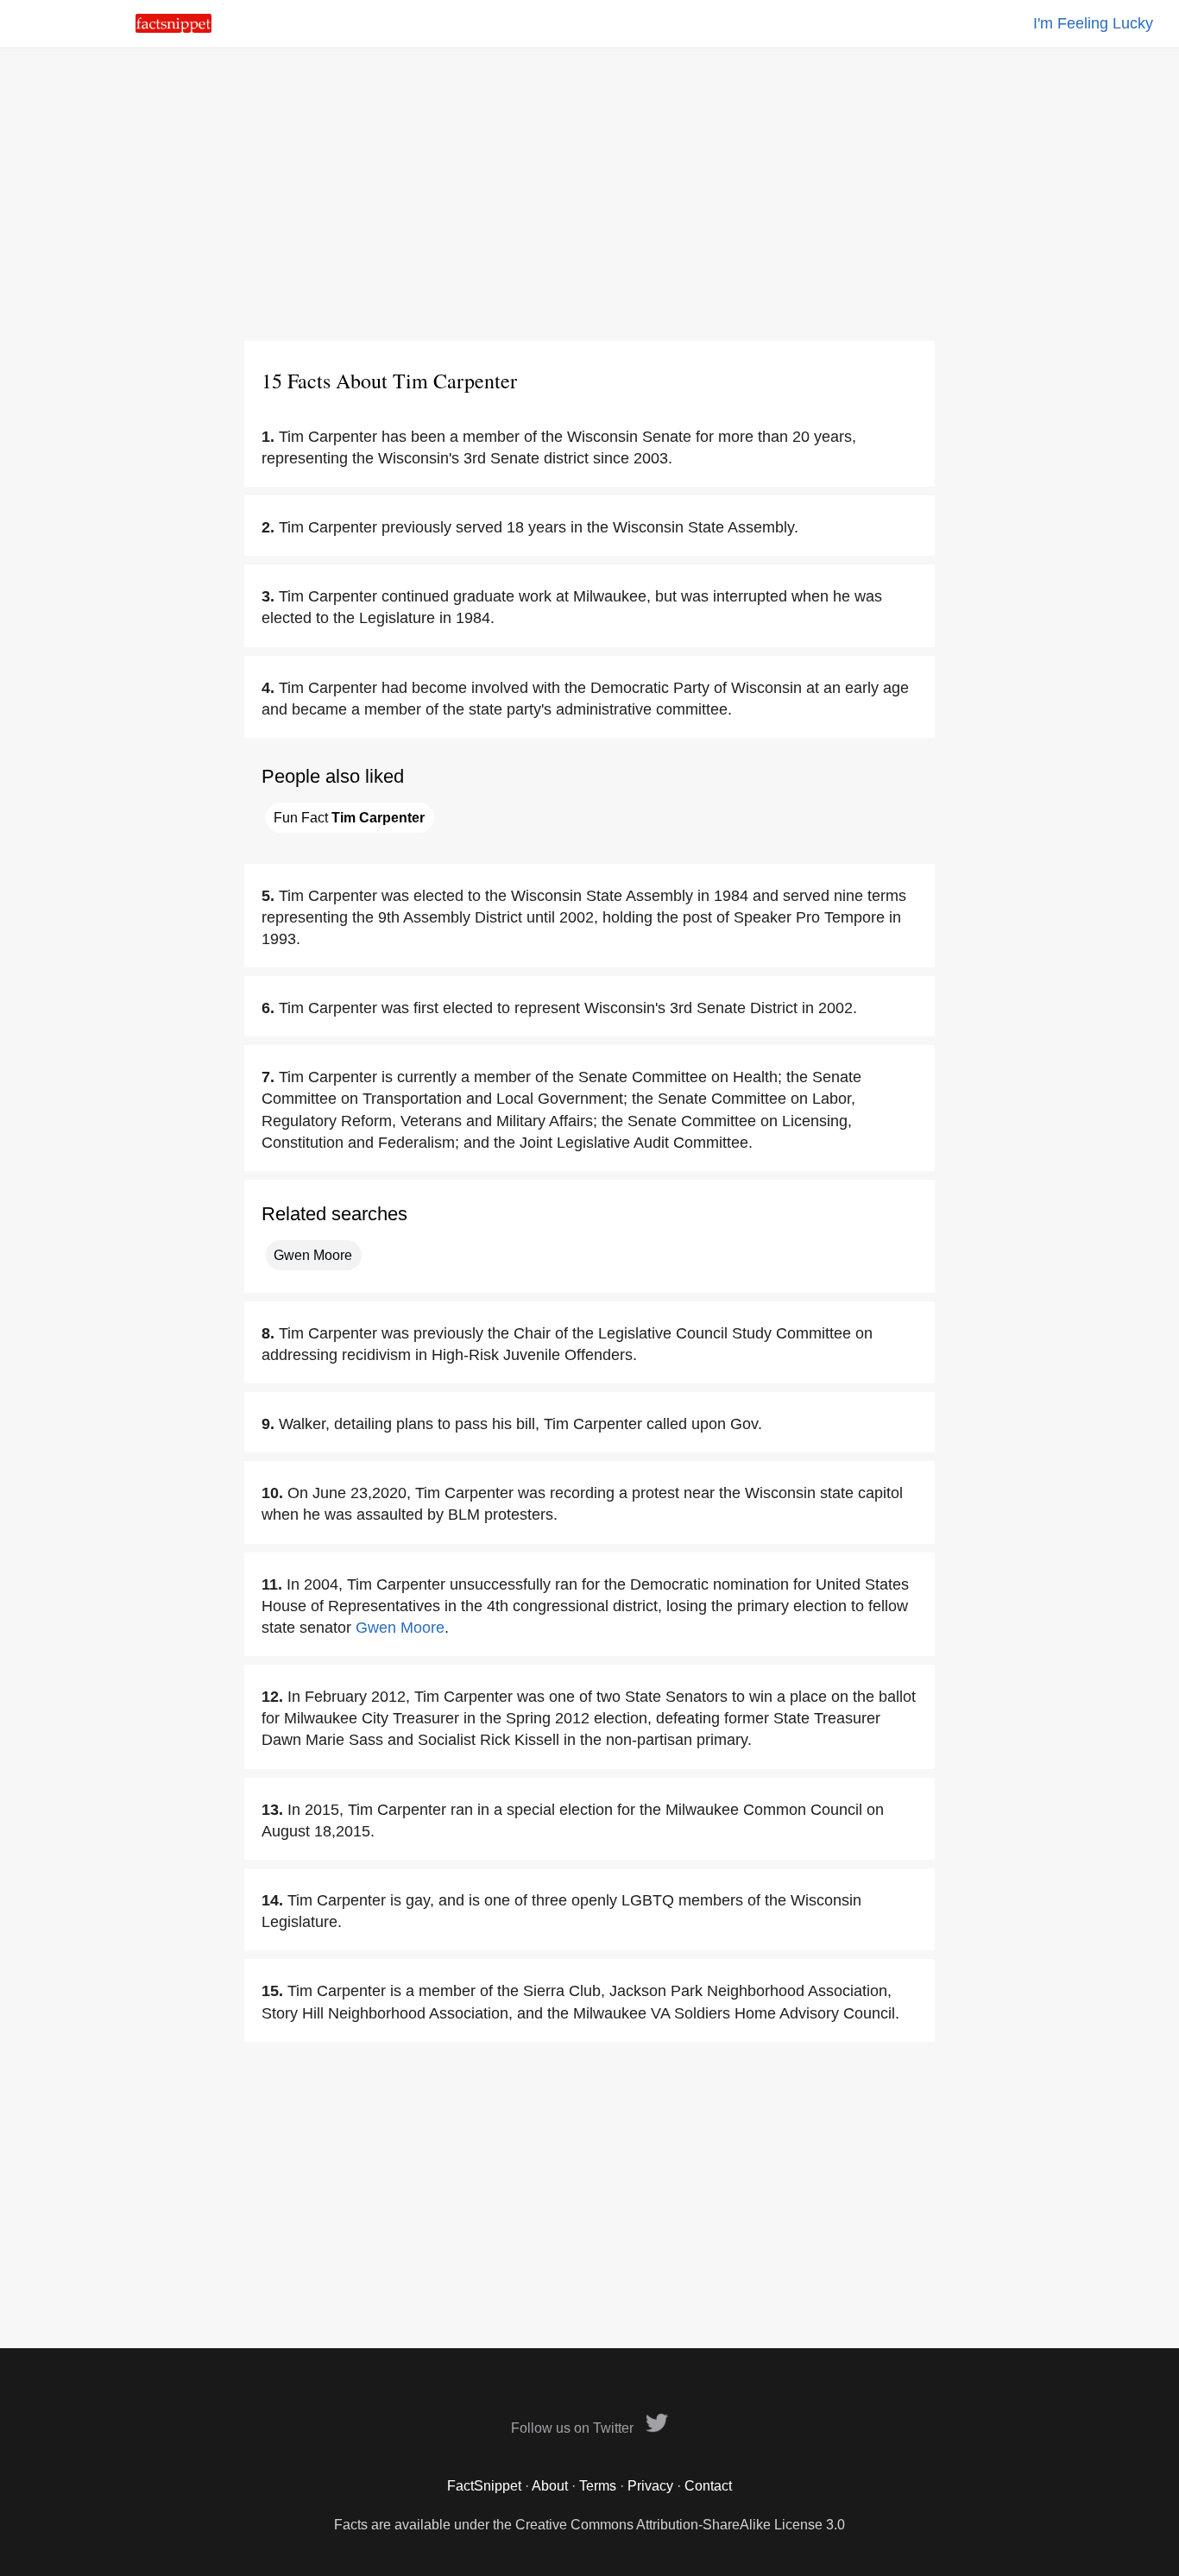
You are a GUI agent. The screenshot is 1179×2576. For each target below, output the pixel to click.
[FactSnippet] (173, 28)
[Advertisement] (589, 194)
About (550, 2486)
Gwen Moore (313, 1255)
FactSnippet (484, 2486)
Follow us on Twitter (574, 2428)
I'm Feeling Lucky (1093, 23)
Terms (598, 2486)
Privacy (650, 2486)
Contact (708, 2486)
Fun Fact (349, 818)
